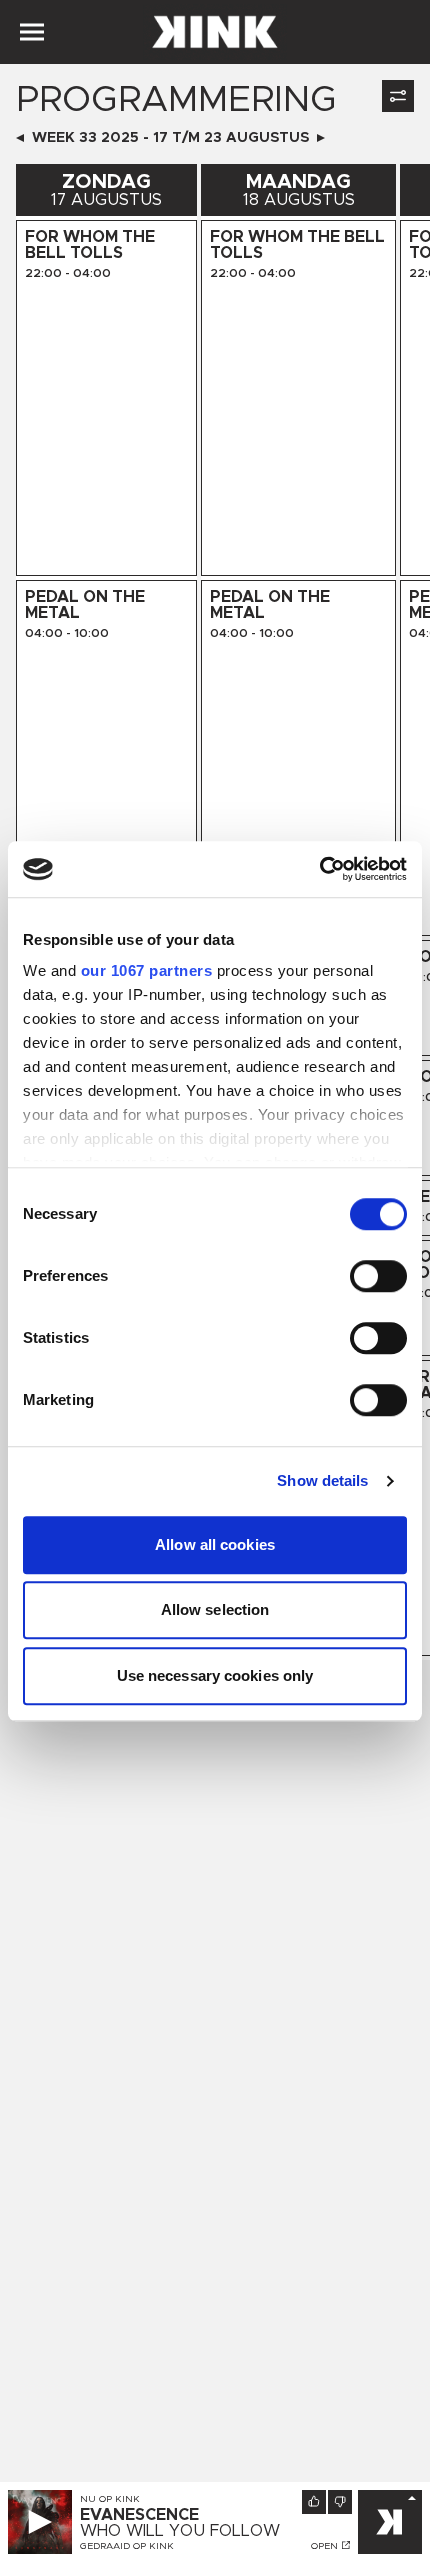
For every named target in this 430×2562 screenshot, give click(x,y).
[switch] (378, 1276)
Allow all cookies (215, 1544)
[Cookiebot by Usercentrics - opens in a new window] (319, 869)
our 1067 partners (147, 970)
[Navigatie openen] (32, 32)
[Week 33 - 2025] (20, 138)
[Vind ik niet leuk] (340, 2502)
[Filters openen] (398, 96)
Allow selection (215, 1609)
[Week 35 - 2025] (321, 138)
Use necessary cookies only (215, 1675)
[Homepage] (215, 32)
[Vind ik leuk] (314, 2502)
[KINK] (390, 2522)
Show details (322, 1480)
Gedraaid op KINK (127, 2546)
